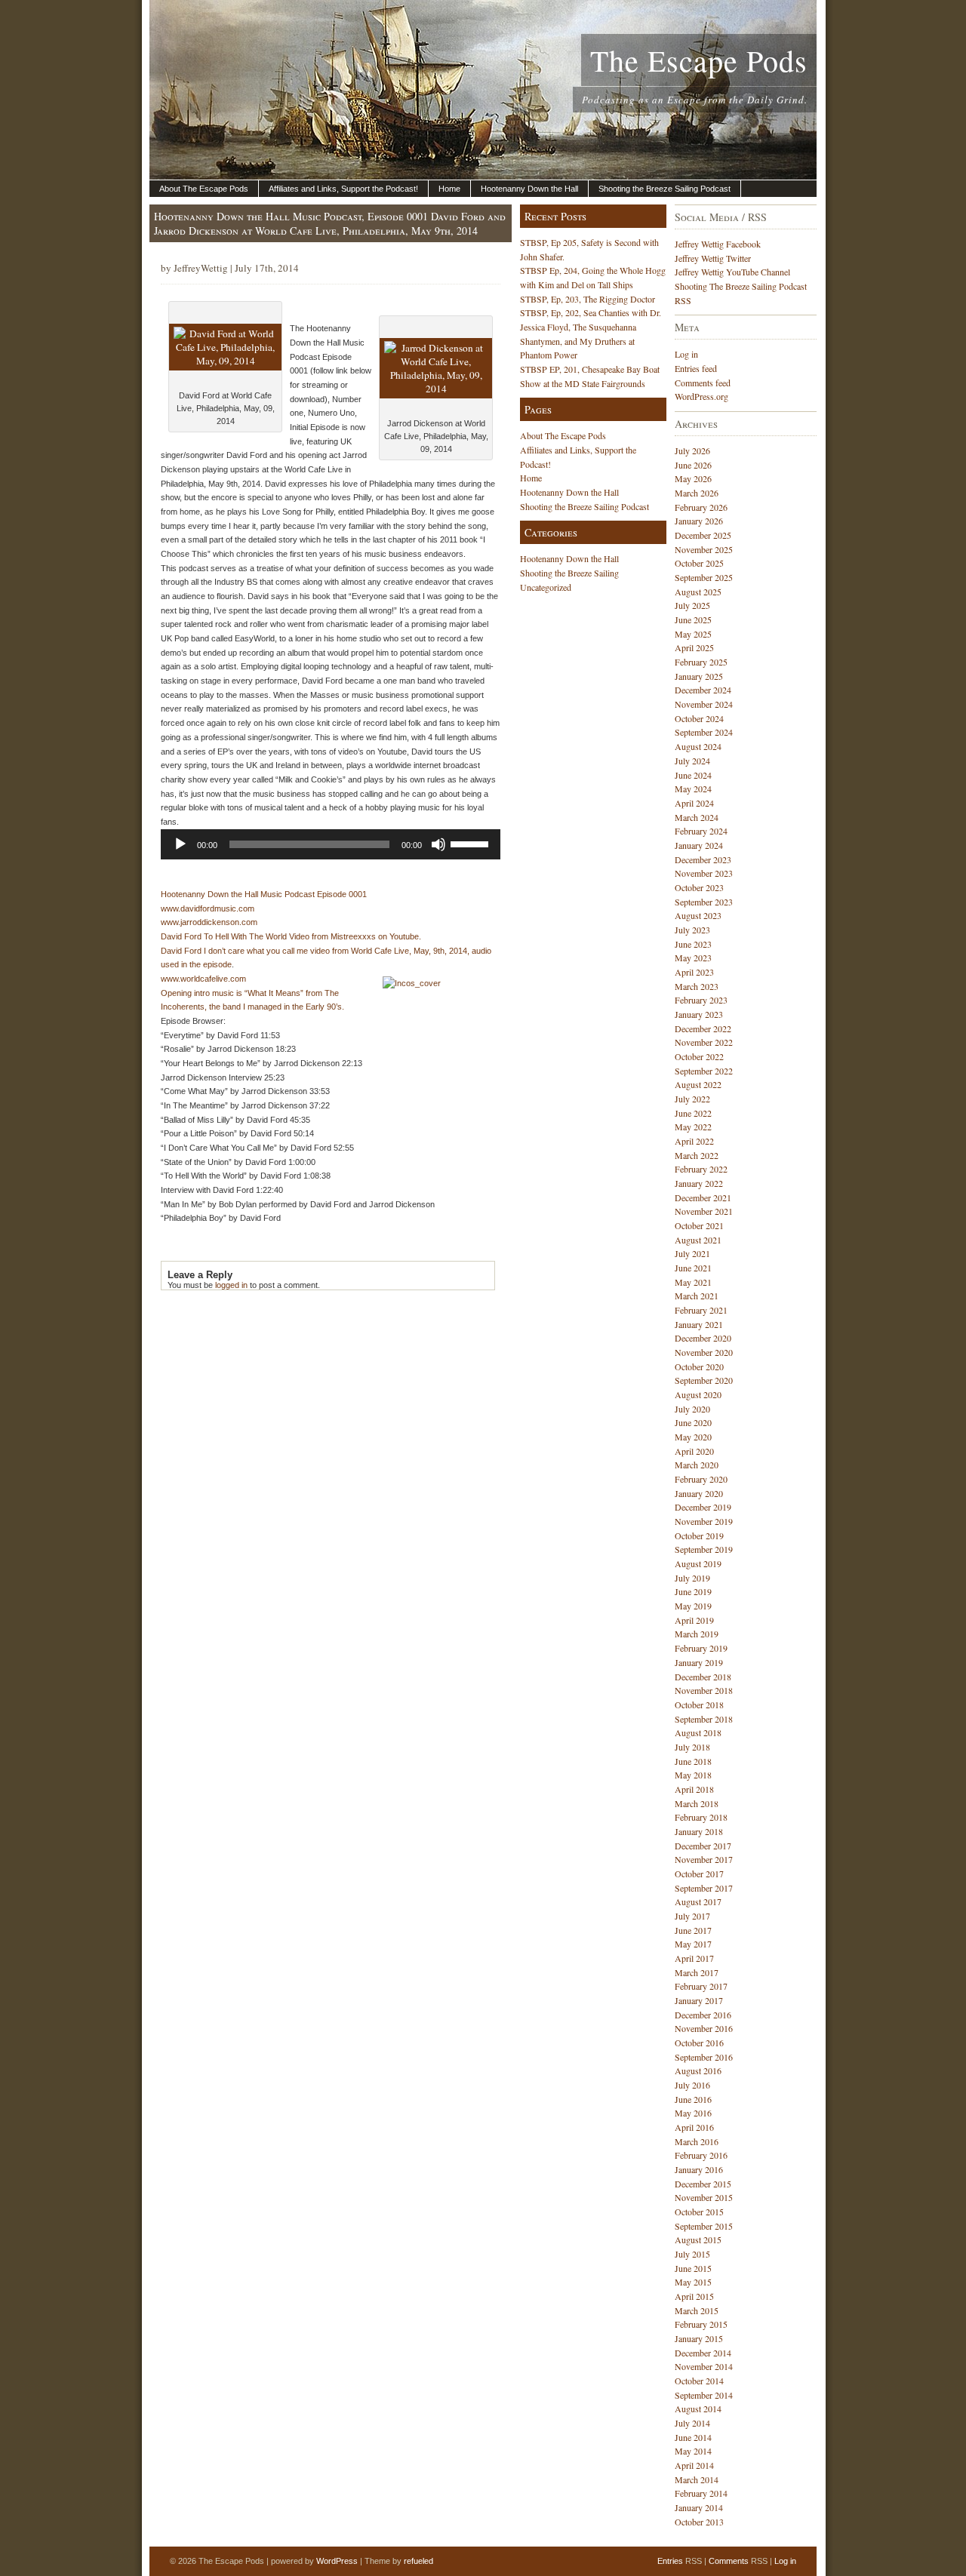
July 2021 (692, 1253)
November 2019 (704, 1521)
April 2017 (694, 1958)
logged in (231, 1285)
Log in (686, 354)
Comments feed (703, 383)
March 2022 (697, 1155)
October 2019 (699, 1535)
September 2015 (704, 2226)
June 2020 (693, 1422)
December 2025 (703, 535)
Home (449, 189)
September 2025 (704, 577)
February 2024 (701, 831)
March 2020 (697, 1465)
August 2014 (698, 2408)
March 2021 (697, 1296)
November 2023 (704, 873)
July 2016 (692, 2085)
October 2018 (699, 1705)
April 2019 (694, 1620)
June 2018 (693, 1761)
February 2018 (701, 1817)
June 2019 (693, 1591)
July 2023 (692, 930)
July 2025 (692, 605)
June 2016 (693, 2099)
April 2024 (694, 803)
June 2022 (693, 1113)
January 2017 (699, 2000)
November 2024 (704, 704)
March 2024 (697, 817)
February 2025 (701, 662)
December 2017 (703, 1846)
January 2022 (699, 1183)
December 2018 (703, 1677)
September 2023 (704, 902)
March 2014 (697, 2479)
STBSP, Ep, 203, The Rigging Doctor (588, 299)
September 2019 (704, 1549)
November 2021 (704, 1211)
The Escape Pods (699, 60)
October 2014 (699, 2381)
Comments (729, 2561)
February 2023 (701, 1000)
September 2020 (704, 1380)
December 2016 (703, 2015)
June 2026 (693, 465)
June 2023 (693, 944)
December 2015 (703, 2184)
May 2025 (693, 634)
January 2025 (699, 676)
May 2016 (693, 2113)
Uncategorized (546, 587)
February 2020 (701, 1479)
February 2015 (701, 2324)
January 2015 (699, 2338)
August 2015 (698, 2239)
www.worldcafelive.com (203, 979)
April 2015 (694, 2296)
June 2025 (693, 619)
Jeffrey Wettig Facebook (718, 244)
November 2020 (704, 1352)
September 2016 (704, 2057)
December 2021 (703, 1197)
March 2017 (697, 1972)
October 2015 (699, 2212)
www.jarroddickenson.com (209, 922)
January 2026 (699, 521)
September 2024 (704, 732)
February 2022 (701, 1169)
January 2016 (699, 2169)
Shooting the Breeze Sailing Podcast (665, 189)
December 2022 (703, 1028)
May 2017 (693, 1944)
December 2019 (703, 1507)
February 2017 (701, 1986)
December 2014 (703, 2353)
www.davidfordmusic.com (208, 908)
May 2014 (693, 2451)
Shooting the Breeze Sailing (569, 573)
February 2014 (701, 2493)
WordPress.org (701, 396)
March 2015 (697, 2310)
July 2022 (692, 1099)
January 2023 (699, 1014)
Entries (670, 2561)
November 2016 (704, 2028)
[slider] (472, 843)
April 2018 (694, 1789)
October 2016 (699, 2043)
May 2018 (693, 1775)
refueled (418, 2561)
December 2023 (703, 859)
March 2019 (697, 1634)
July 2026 (692, 450)
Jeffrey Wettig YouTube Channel (732, 272)
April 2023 (694, 972)
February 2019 (701, 1648)
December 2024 (703, 690)
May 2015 (693, 2282)
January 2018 (699, 1831)
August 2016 (698, 2070)
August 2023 (698, 915)
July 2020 (692, 1409)
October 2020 (699, 1366)
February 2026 (701, 507)
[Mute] (438, 844)
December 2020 (703, 1338)
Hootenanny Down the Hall (529, 189)
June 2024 (693, 775)
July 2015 (692, 2254)
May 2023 (693, 958)
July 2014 (692, 2423)
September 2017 (704, 1888)
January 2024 (699, 845)
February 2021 (701, 1310)
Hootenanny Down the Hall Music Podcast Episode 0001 (264, 894)
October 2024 (699, 718)
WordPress (337, 2561)
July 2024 (692, 761)
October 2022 (699, 1056)
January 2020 (699, 1493)
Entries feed (696, 368)
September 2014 (704, 2395)
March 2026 (697, 493)
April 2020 (694, 1451)
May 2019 (693, 1606)
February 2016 (701, 2155)
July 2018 (692, 1747)
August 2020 (698, 1394)
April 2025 (694, 647)
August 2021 (698, 1240)
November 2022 (704, 1042)
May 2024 (693, 788)
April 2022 (694, 1141)
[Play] (180, 844)
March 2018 (697, 1803)
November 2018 (704, 1690)
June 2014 (693, 2437)
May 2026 (693, 478)
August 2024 (698, 746)
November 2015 (704, 2197)
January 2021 (699, 1324)
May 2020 (693, 1437)
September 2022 (704, 1071)
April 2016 (694, 2127)
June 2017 (693, 1930)
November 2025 (704, 549)
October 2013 (699, 2522)
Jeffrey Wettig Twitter (713, 258)
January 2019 (699, 1662)
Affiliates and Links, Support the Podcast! (343, 189)
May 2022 (693, 1127)
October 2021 (699, 1225)
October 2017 (699, 1874)
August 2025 (698, 592)
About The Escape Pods (204, 189)
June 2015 (693, 2268)
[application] (331, 844)
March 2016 (697, 2141)
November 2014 (704, 2366)
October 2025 (699, 563)
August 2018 (698, 1732)
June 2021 (693, 1268)
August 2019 (698, 1563)
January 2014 (699, 2507)
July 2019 (692, 1578)
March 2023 (697, 986)
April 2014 (694, 2465)
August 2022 (698, 1084)
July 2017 (692, 1916)
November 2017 (704, 1859)
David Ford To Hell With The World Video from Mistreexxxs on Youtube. (291, 936)
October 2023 (699, 887)
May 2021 (693, 1282)
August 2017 (698, 1901)
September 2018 (704, 1719)
